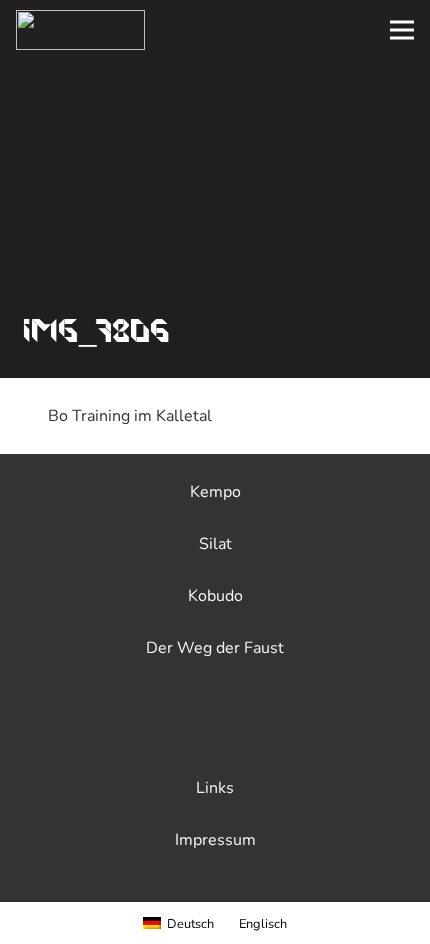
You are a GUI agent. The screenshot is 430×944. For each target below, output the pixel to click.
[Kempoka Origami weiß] (80, 30)
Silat (215, 544)
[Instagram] (215, 730)
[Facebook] (169, 730)
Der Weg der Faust (215, 648)
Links (215, 788)
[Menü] (402, 30)
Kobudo (215, 596)
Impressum (215, 840)
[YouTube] (261, 730)
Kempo (215, 492)
